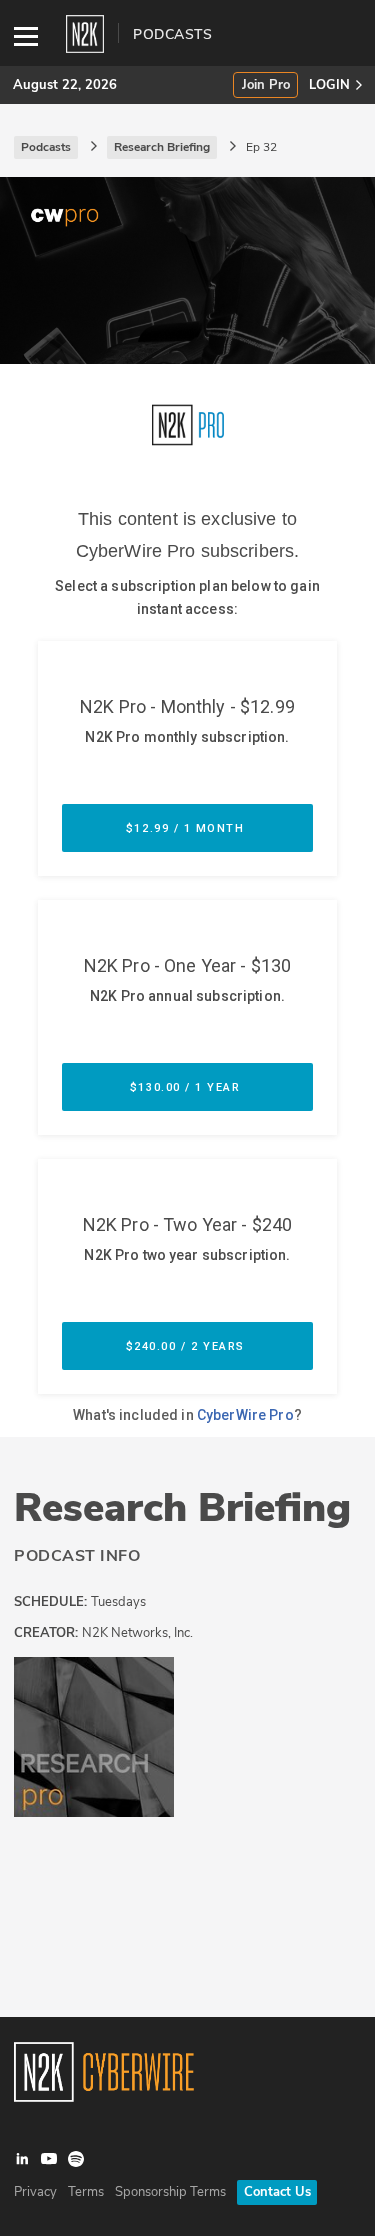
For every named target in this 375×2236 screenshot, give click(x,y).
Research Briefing (182, 1508)
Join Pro (266, 85)
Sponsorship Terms (170, 2192)
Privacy (35, 2192)
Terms (86, 2192)
